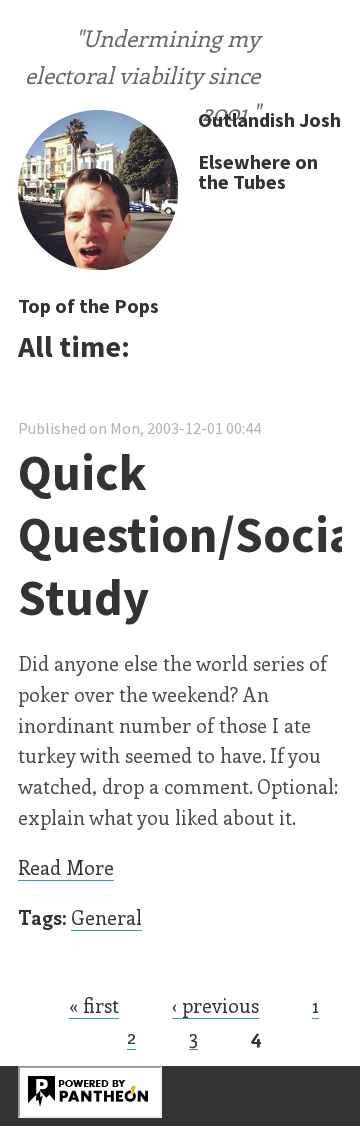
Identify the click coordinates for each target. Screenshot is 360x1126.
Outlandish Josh (269, 119)
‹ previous (215, 1005)
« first (94, 1005)
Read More (66, 867)
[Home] (98, 192)
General (106, 917)
